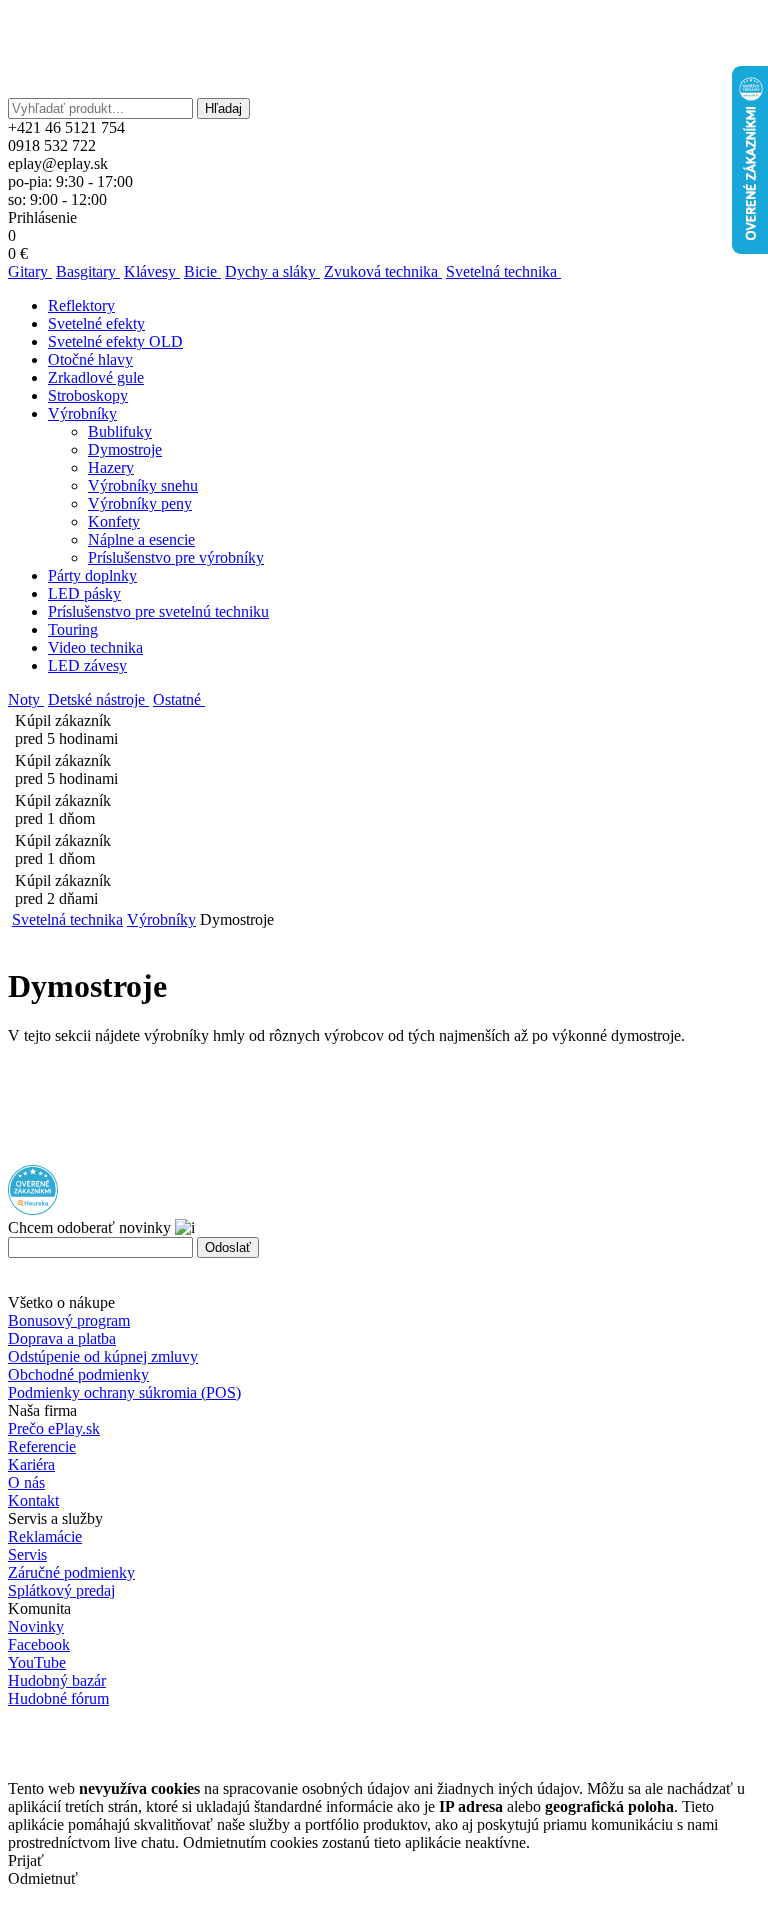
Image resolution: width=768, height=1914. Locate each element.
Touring (73, 629)
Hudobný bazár (57, 1680)
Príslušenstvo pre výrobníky (176, 557)
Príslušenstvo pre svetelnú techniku (158, 611)
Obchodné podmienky (78, 1374)
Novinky (36, 1626)
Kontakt (33, 1500)
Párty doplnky (92, 575)
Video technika (95, 647)
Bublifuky (120, 431)
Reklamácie (45, 1536)
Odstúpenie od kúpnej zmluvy (103, 1356)
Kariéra (31, 1464)
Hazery (111, 467)
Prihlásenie (42, 217)
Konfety (114, 521)
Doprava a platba (62, 1338)
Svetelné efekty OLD (115, 341)
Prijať (26, 1860)
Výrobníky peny (140, 503)
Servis (27, 1554)
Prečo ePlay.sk (54, 1428)
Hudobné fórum (58, 1698)
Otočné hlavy (90, 359)
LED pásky (84, 593)
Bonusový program (69, 1320)
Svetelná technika (67, 919)
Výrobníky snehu (143, 485)
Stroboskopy (88, 395)
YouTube (37, 1662)
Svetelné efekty (96, 323)
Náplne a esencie (141, 539)
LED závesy (87, 665)
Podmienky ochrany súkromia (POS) (124, 1392)
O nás (26, 1482)
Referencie (42, 1446)
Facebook (39, 1644)
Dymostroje (125, 449)
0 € (18, 253)
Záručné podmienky (71, 1572)
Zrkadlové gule (96, 377)
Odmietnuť (43, 1878)
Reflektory (81, 305)
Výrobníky (82, 413)
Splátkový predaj (61, 1590)
